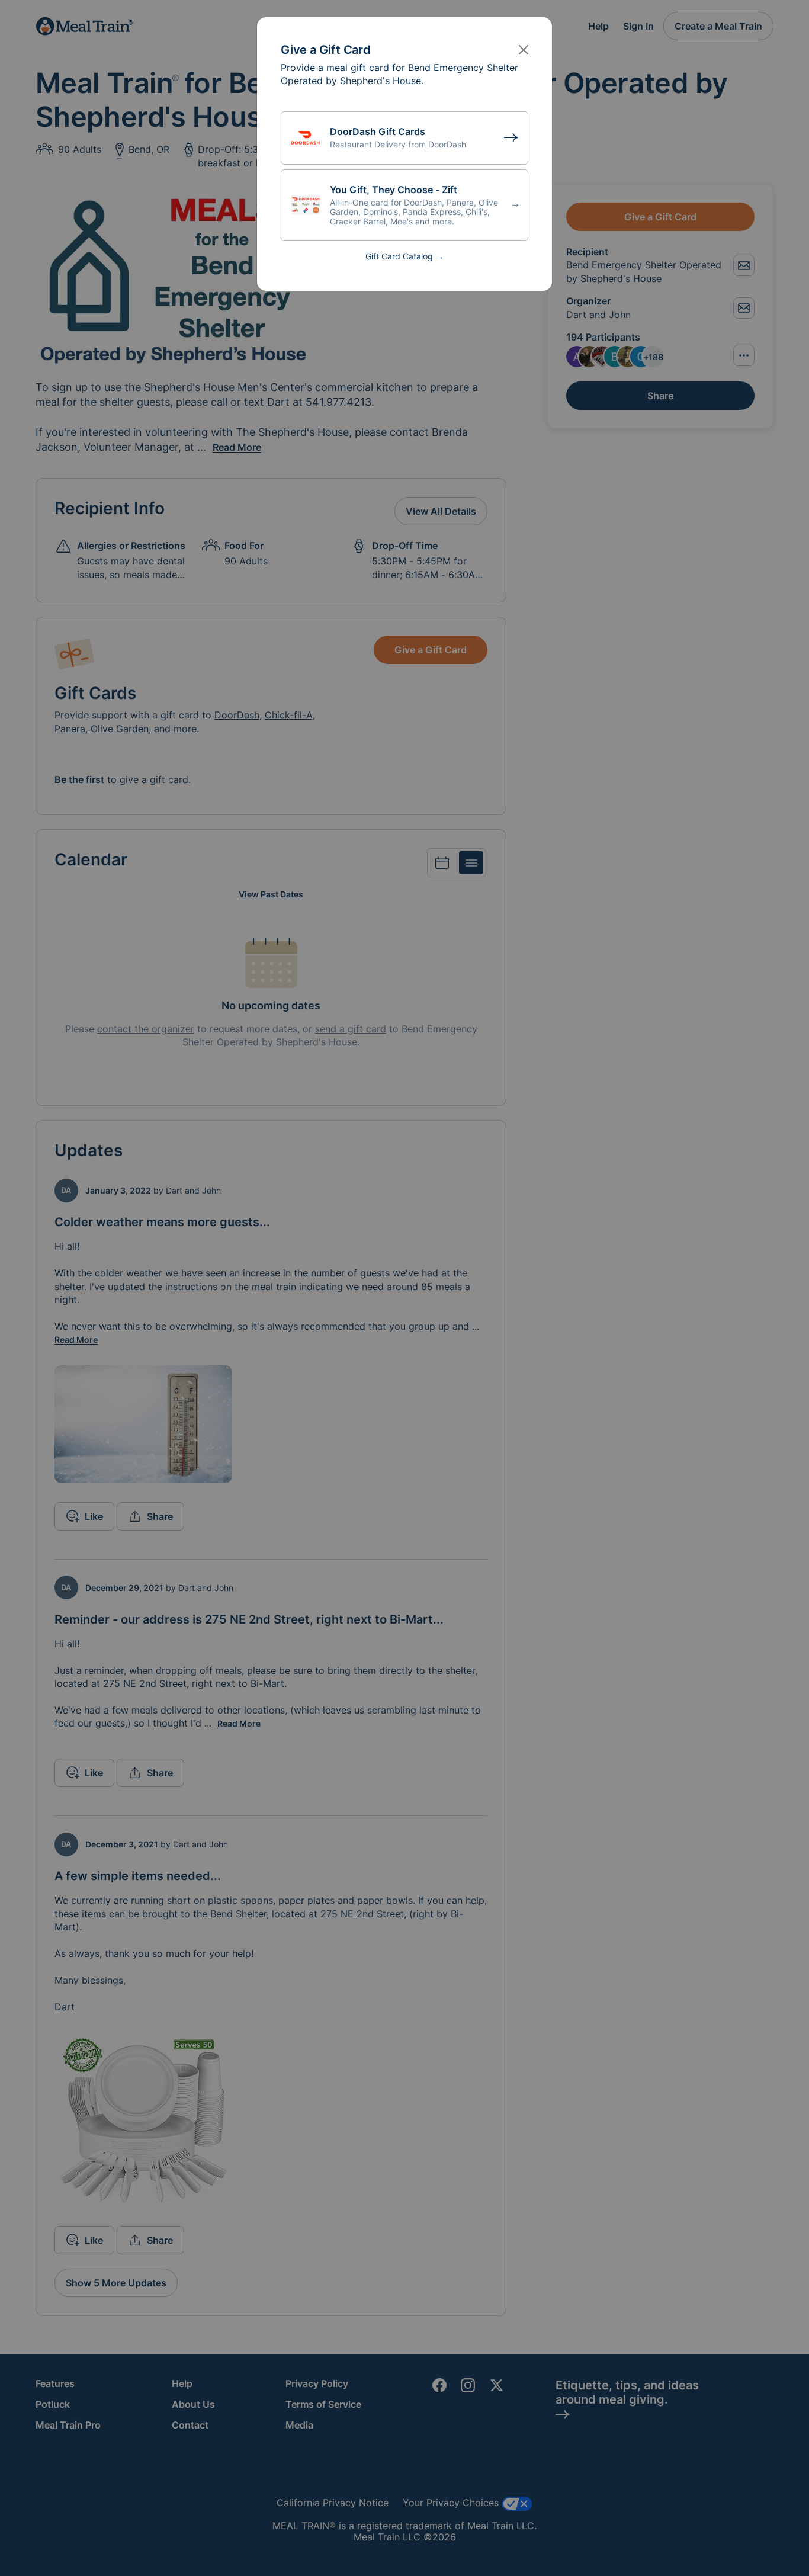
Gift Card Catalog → (404, 256)
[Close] (524, 50)
